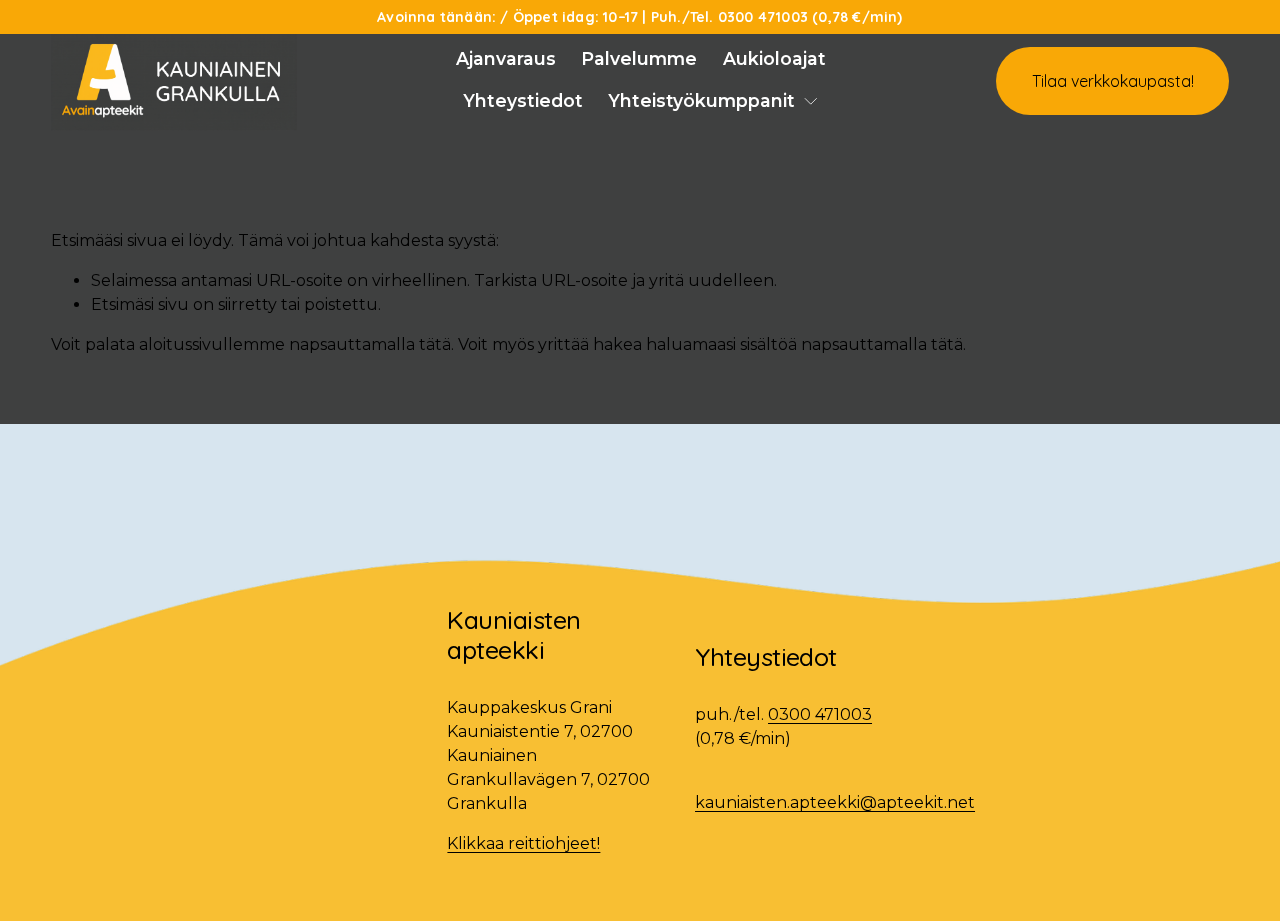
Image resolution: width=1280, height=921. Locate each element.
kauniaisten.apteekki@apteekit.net (835, 802)
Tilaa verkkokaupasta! (1113, 81)
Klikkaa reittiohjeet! (523, 843)
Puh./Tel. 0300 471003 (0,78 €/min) (777, 17)
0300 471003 (820, 714)
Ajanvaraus (506, 58)
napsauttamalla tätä (370, 344)
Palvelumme (639, 58)
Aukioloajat (774, 58)
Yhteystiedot (523, 100)
